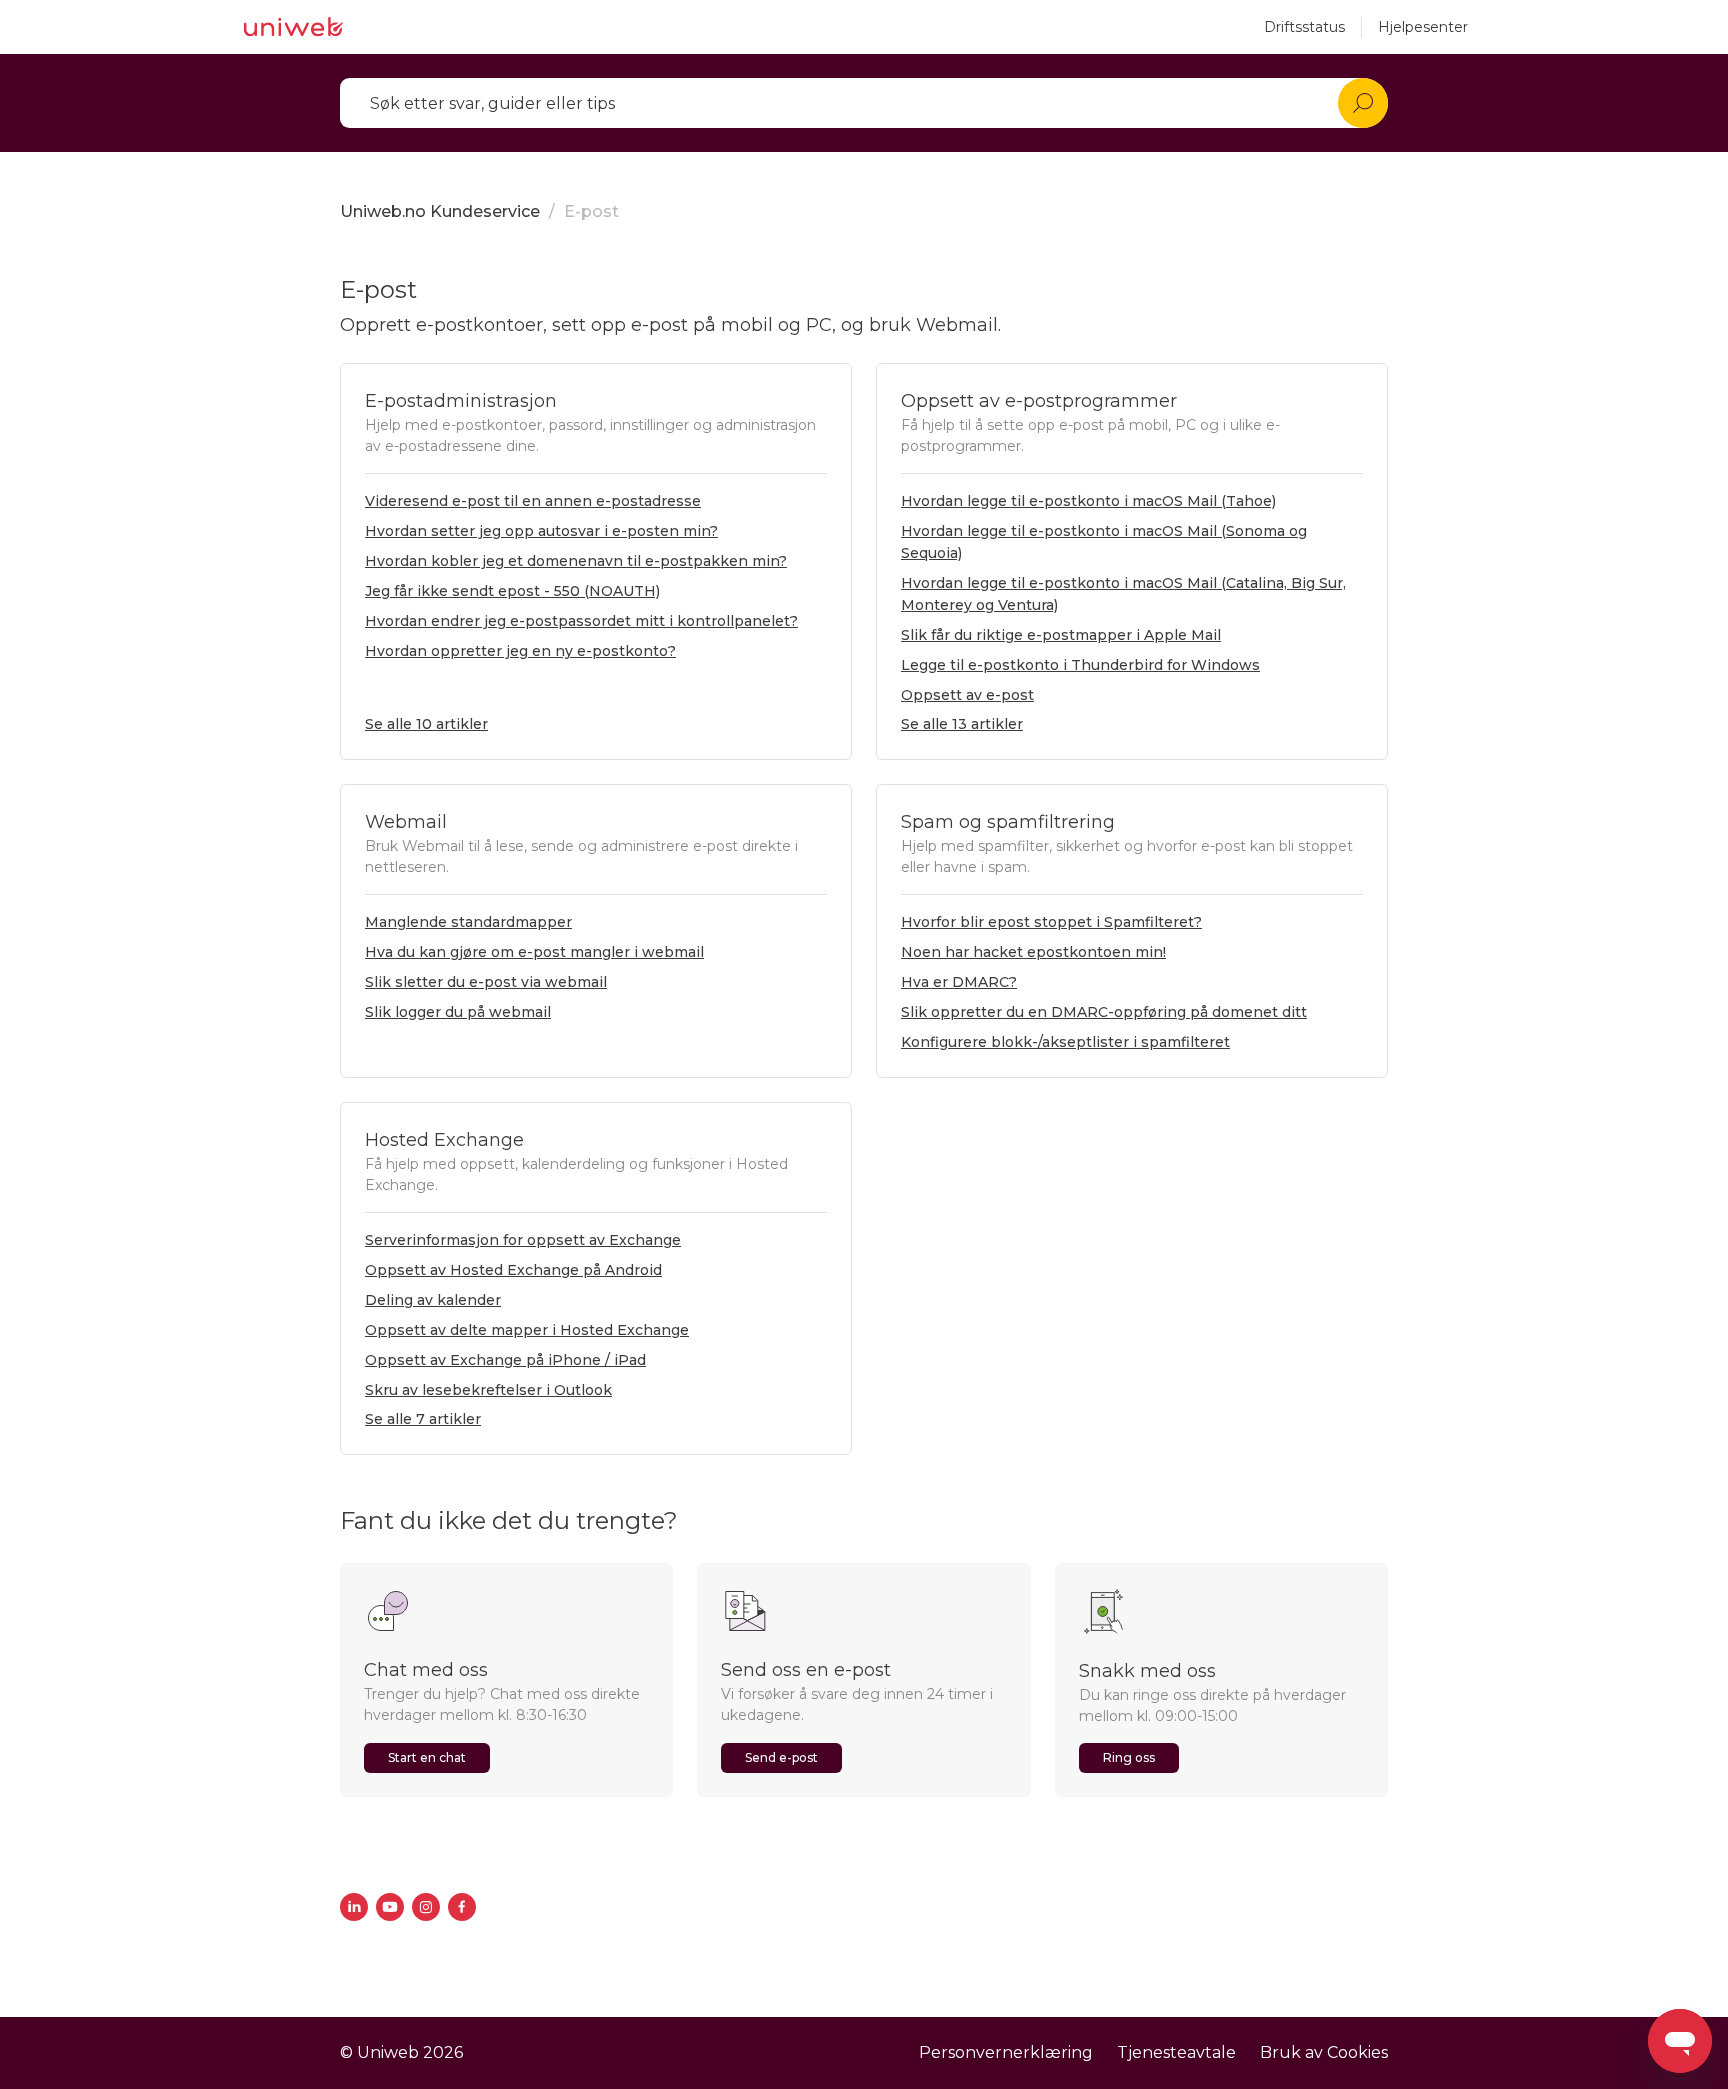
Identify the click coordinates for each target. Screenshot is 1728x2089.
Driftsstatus (1304, 27)
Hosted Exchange (444, 1140)
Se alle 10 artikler (426, 724)
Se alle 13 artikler (962, 724)
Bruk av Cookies (1324, 2052)
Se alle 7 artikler (423, 1419)
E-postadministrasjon (461, 401)
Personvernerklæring (1006, 2052)
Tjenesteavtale (1176, 2052)
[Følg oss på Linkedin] (354, 1907)
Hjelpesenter (1423, 27)
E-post (591, 211)
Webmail (406, 822)
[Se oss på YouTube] (390, 1907)
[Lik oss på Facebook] (462, 1907)
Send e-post (781, 1757)
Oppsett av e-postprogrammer (1039, 401)
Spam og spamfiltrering (1008, 822)
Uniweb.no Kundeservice (440, 211)
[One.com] (293, 27)
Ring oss (1129, 1757)
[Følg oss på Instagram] (426, 1907)
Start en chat (427, 1757)
